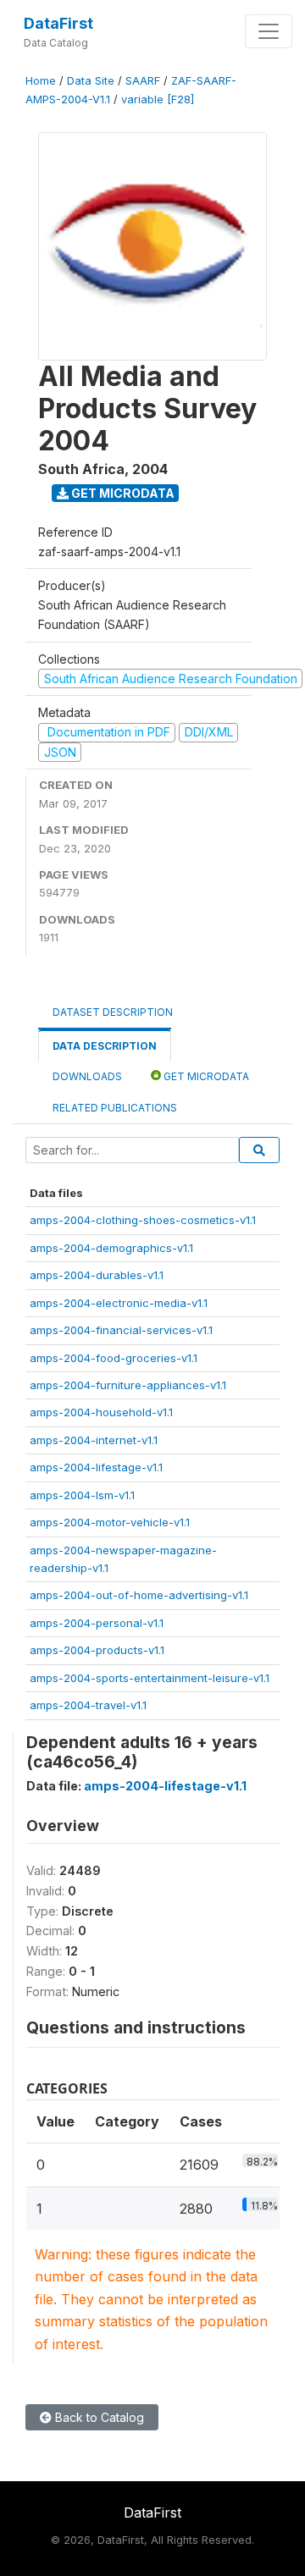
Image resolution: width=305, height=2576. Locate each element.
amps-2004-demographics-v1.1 (111, 1248)
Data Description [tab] (105, 1046)
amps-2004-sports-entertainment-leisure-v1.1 (150, 1678)
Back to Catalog (98, 2417)
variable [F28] (158, 99)
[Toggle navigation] (269, 31)
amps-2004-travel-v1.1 (88, 1705)
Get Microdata (122, 493)
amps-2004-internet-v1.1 (94, 1440)
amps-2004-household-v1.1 (101, 1412)
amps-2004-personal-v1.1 (97, 1623)
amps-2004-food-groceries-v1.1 (114, 1358)
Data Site (91, 81)
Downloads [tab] (87, 1076)
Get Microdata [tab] (205, 1076)
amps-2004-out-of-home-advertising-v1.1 (139, 1595)
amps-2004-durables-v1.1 (97, 1275)
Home (41, 81)
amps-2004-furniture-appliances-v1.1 (128, 1385)
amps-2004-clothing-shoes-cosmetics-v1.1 (143, 1220)
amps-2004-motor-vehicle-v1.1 (110, 1522)
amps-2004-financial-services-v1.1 (121, 1330)
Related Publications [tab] (115, 1108)
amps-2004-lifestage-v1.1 (96, 1467)
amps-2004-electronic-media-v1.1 (119, 1303)
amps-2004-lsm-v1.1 (82, 1495)
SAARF (143, 81)
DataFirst (58, 23)
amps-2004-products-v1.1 (97, 1650)
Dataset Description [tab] (113, 1012)
